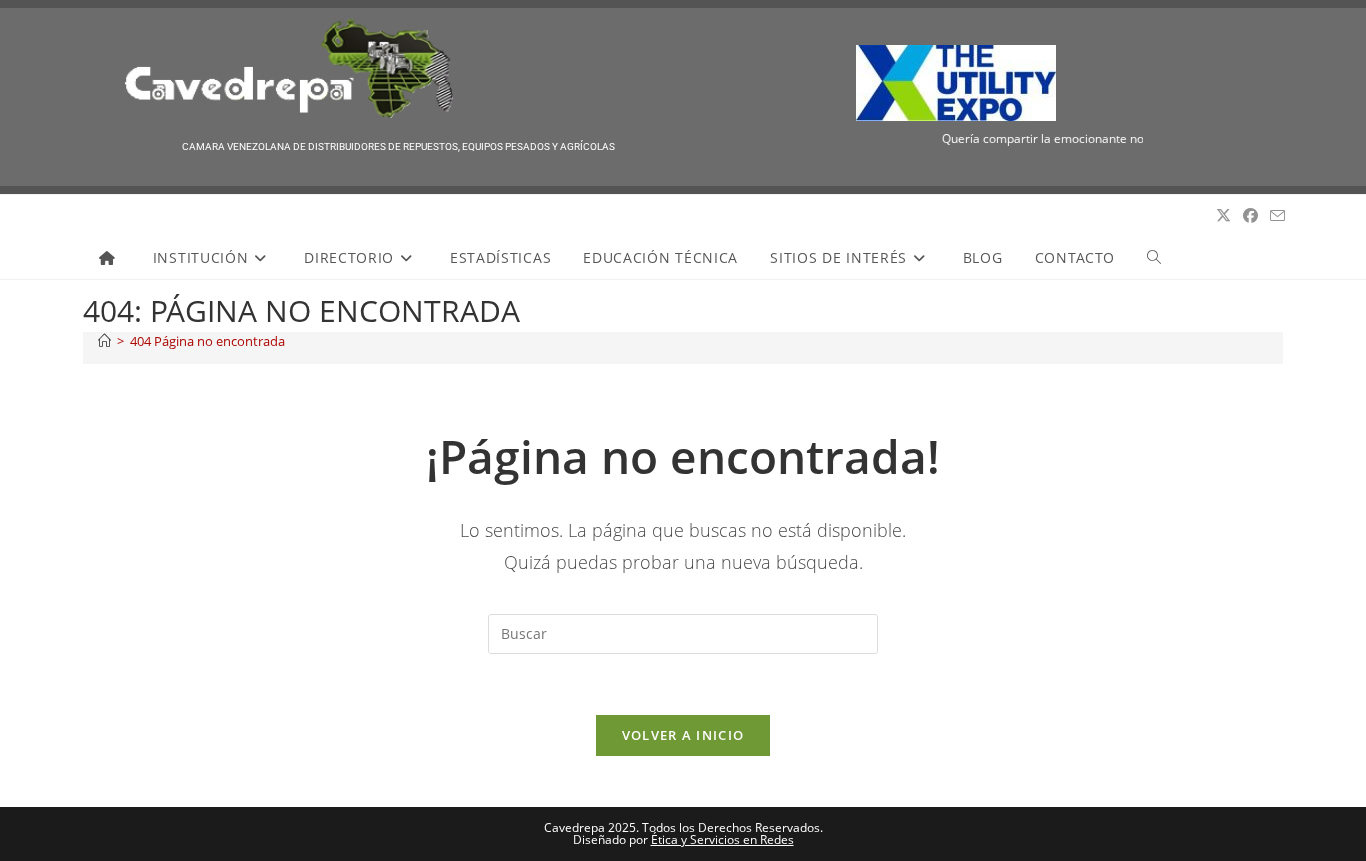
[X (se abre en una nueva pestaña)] (1223, 215)
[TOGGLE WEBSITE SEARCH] (1154, 258)
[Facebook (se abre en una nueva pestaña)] (1250, 215)
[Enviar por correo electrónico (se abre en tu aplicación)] (1277, 216)
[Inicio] (104, 341)
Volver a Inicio (683, 735)
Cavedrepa (127, 216)
